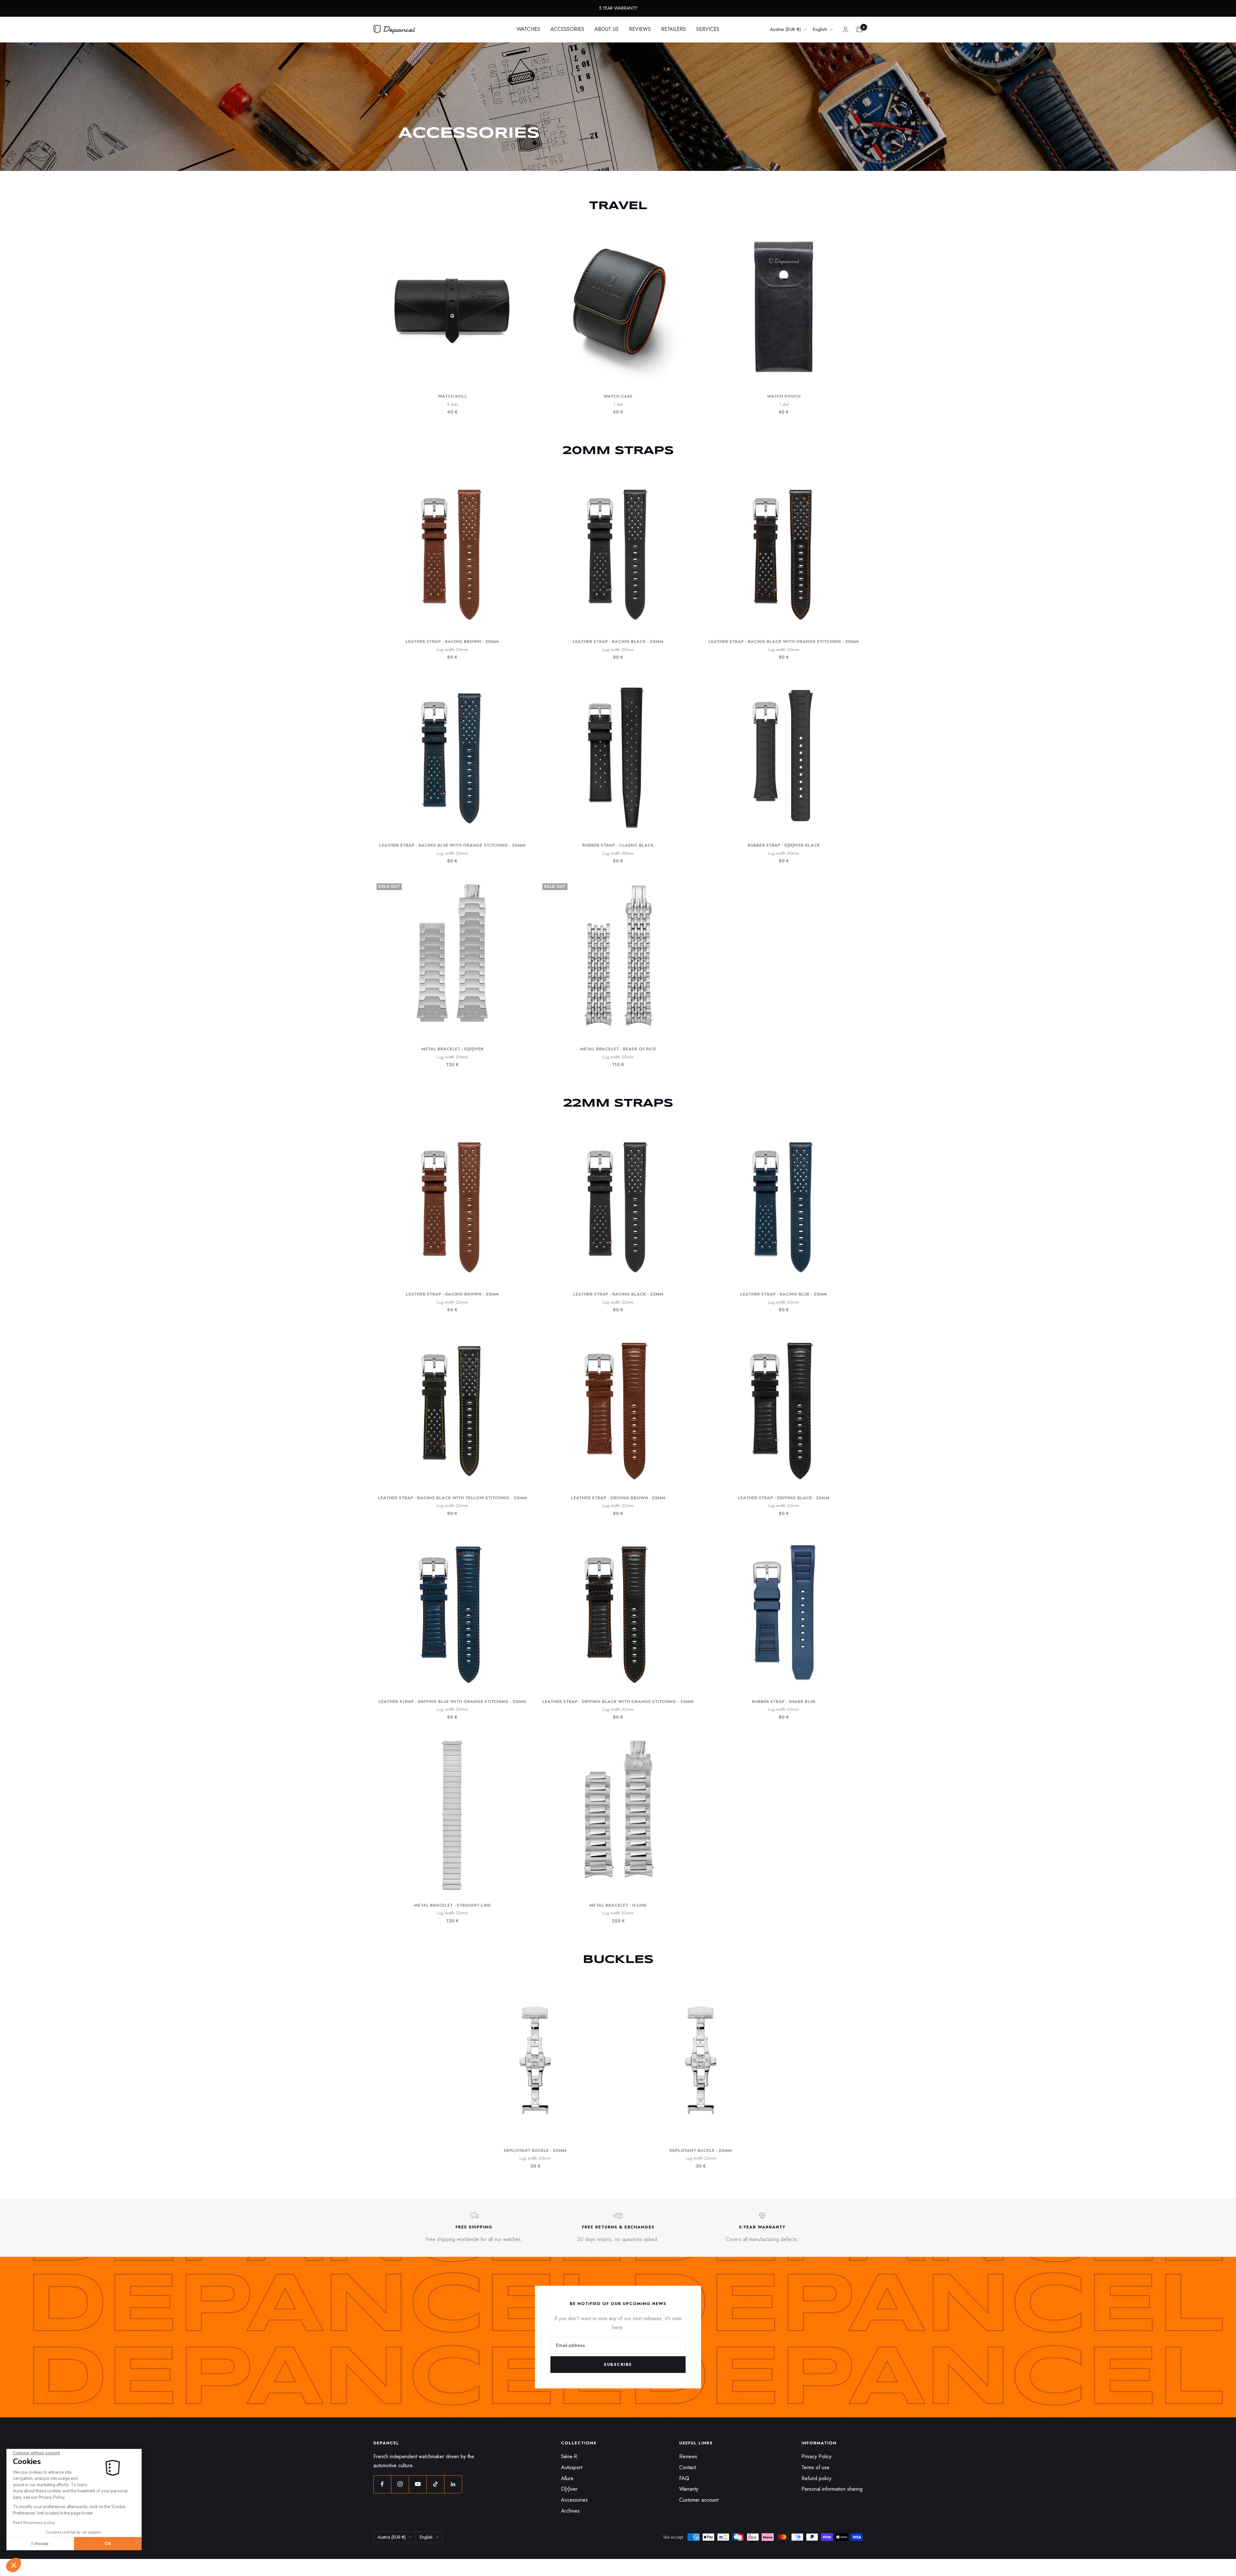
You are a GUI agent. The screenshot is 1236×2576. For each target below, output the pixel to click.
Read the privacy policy (34, 2523)
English (820, 29)
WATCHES (528, 29)
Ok (108, 2544)
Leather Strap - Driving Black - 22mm (784, 1498)
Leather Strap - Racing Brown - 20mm (452, 642)
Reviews (688, 2456)
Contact (688, 2467)
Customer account (699, 2500)
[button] (14, 2565)
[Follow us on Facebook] (382, 2484)
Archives (570, 2511)
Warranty (689, 2489)
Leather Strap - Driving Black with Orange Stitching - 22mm (618, 1702)
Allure (567, 2478)
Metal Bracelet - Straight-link (452, 1905)
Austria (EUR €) (785, 29)
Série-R (569, 2456)
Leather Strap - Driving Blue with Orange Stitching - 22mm (452, 1702)
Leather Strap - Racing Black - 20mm (618, 642)
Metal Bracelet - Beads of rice (618, 1049)
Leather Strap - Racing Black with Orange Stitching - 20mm (784, 642)
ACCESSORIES (567, 29)
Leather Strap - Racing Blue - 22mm (784, 1294)
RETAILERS (674, 29)
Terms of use (815, 2467)
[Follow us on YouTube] (418, 2484)
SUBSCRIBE (618, 2364)
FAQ (684, 2478)
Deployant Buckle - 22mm (701, 2150)
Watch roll (452, 396)
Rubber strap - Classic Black (618, 845)
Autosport (572, 2467)
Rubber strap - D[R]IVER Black (784, 845)
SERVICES (708, 29)
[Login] (846, 29)
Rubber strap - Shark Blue (784, 1702)
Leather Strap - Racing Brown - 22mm (452, 1294)
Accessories (574, 2500)
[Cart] (859, 29)
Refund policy (816, 2478)
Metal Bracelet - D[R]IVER (452, 1049)
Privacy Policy (816, 2456)
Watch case (618, 396)
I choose (40, 2544)
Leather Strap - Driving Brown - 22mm (618, 1498)
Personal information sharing (832, 2489)
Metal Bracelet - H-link (618, 1905)
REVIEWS (640, 29)
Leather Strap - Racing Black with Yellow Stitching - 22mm (452, 1498)
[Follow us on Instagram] (400, 2484)
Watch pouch (784, 396)
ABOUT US (607, 29)
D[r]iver (569, 2489)
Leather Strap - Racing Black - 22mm (618, 1294)
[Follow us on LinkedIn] (453, 2484)
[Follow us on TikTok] (435, 2484)
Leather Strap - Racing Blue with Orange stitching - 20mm (452, 845)
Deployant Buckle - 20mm (535, 2150)
